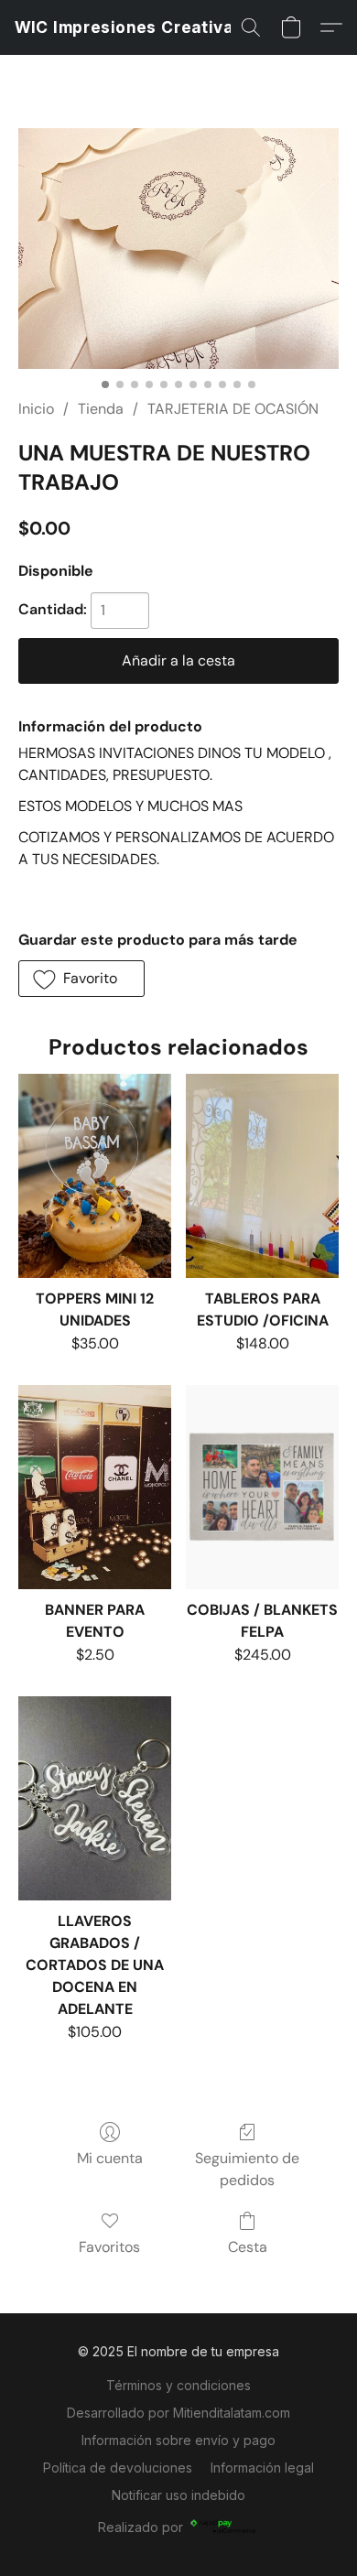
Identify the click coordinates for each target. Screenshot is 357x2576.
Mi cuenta (110, 2158)
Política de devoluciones (118, 2468)
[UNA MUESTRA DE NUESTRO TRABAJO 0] (178, 249)
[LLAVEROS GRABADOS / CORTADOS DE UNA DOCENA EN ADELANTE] (95, 1798)
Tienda (101, 409)
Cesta (248, 2247)
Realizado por (141, 2527)
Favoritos (109, 2247)
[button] (129, 27)
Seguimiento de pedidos (247, 2169)
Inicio (36, 409)
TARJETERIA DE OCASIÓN (233, 409)
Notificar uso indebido (178, 2495)
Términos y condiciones (178, 2385)
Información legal (262, 2468)
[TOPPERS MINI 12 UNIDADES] (95, 1175)
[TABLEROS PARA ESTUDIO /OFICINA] (262, 1175)
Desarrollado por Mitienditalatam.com (178, 2413)
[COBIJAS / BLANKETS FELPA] (262, 1487)
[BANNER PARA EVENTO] (95, 1487)
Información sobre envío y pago (178, 2440)
